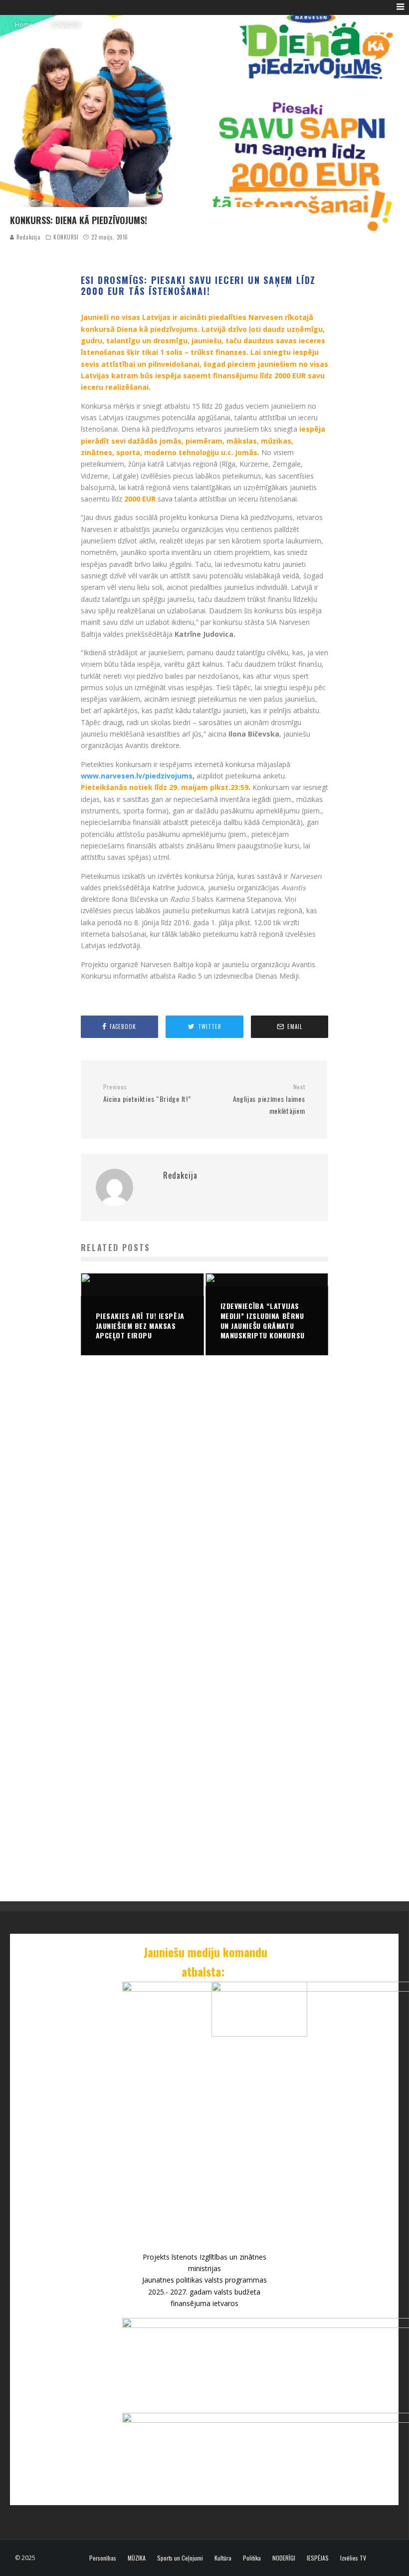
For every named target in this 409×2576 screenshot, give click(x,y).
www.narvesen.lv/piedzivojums (137, 776)
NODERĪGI (284, 2558)
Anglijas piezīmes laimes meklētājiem (269, 1099)
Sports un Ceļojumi (180, 2558)
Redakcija (28, 237)
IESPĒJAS (318, 2558)
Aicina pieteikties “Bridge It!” (147, 1094)
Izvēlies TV (353, 2558)
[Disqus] (205, 1515)
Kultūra (223, 2558)
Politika (252, 2558)
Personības (103, 2558)
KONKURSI (66, 237)
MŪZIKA (137, 2558)
